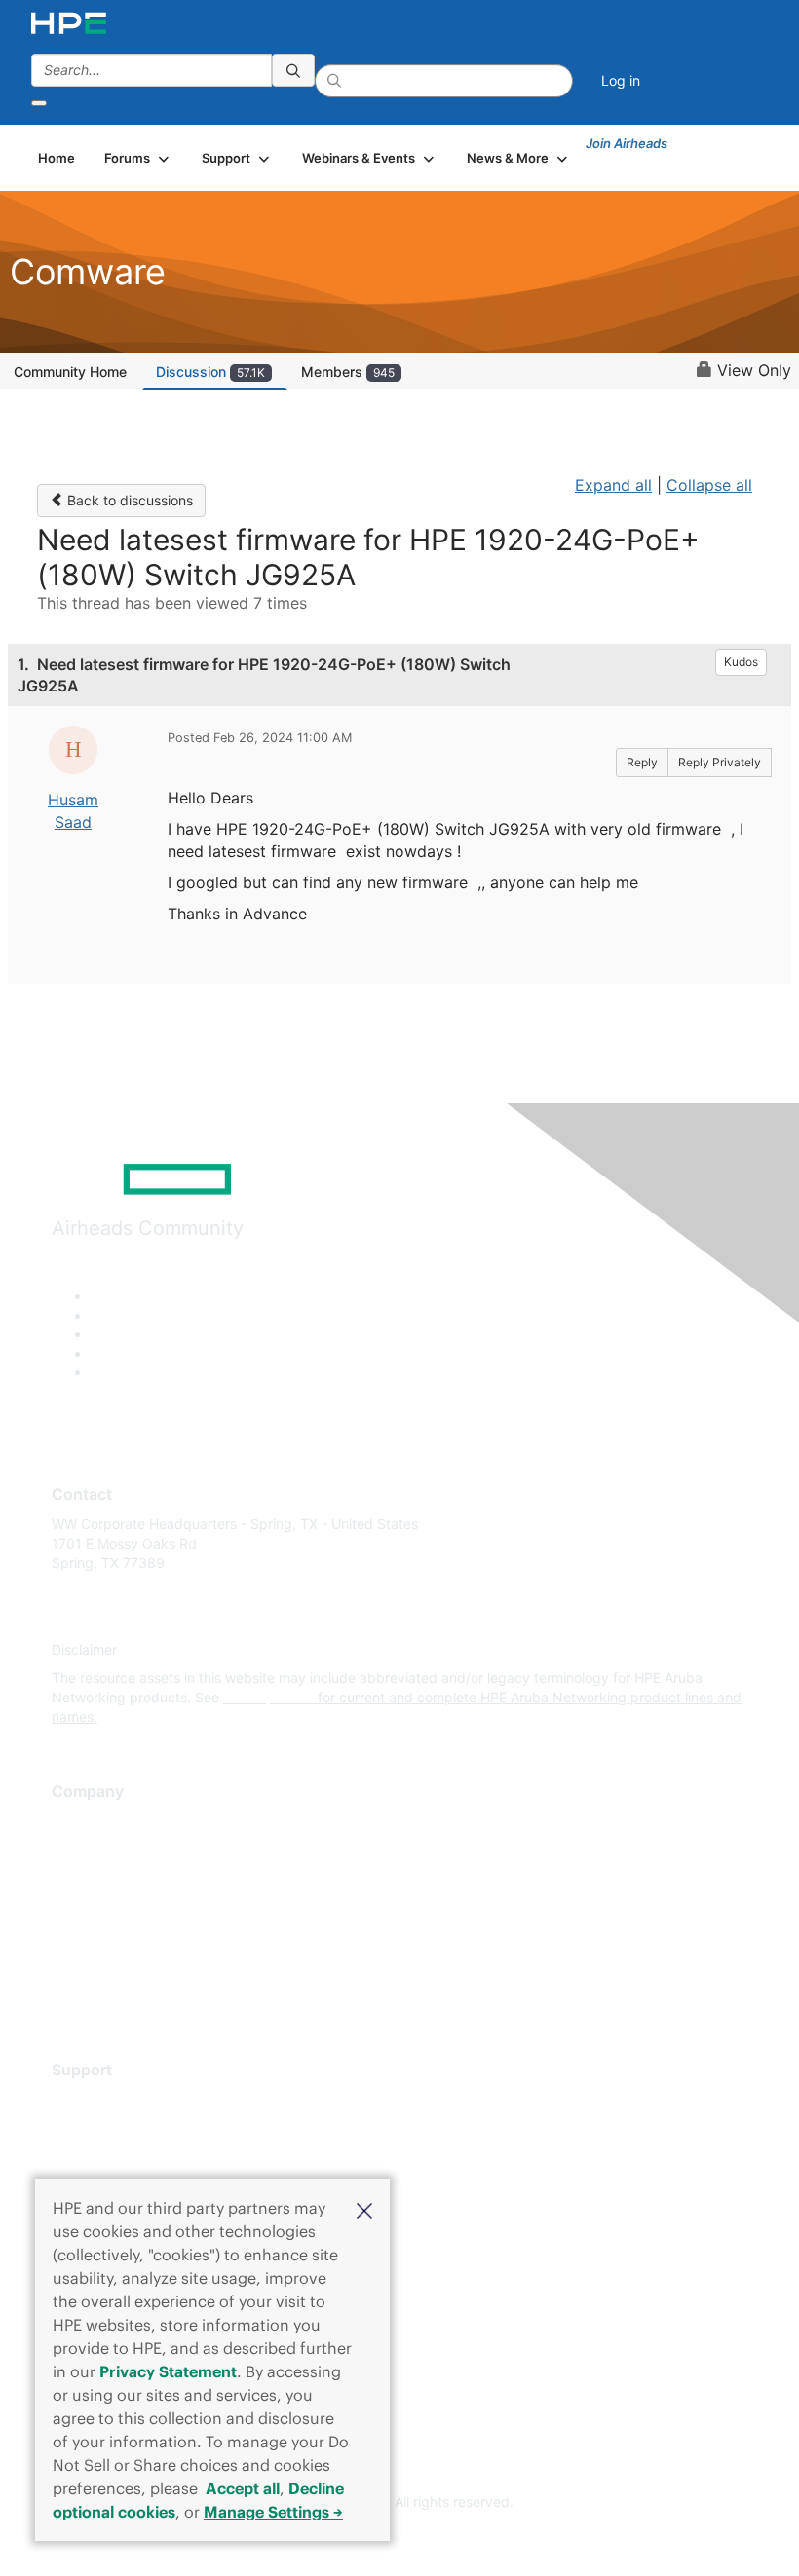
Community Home (70, 372)
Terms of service (104, 1965)
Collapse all (709, 485)
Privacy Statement (168, 2371)
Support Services (107, 2099)
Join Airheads (627, 143)
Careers (76, 1850)
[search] (293, 70)
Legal (69, 1994)
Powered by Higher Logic (400, 2537)
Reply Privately (720, 762)
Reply (642, 762)
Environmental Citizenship (133, 1907)
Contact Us (87, 1879)
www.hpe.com (268, 1697)
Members (348, 372)
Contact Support (105, 2128)
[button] (364, 2209)
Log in (621, 80)
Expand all (613, 485)
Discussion (210, 372)
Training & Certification (124, 2157)
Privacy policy (96, 1937)
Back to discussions (128, 500)
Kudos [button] (741, 662)
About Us (81, 1822)
